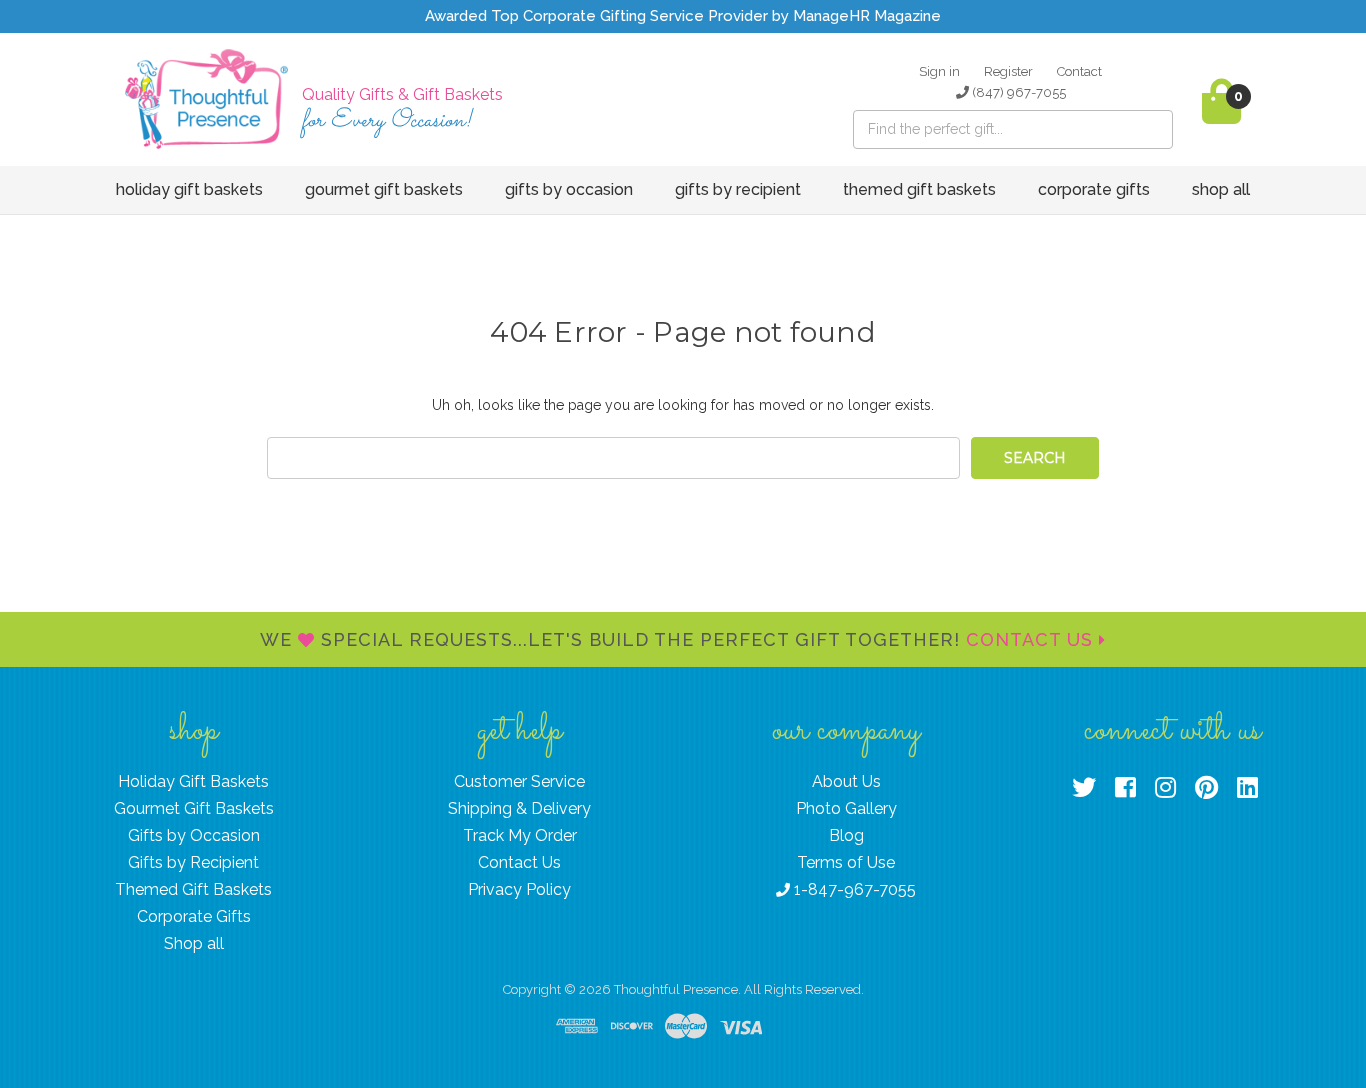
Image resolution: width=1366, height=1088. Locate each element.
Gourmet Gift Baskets (384, 189)
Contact (1079, 71)
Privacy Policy (519, 889)
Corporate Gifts (1094, 189)
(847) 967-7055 (1017, 92)
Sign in (939, 71)
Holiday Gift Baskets (189, 189)
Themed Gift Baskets (919, 189)
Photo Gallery (846, 808)
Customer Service (519, 781)
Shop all (1221, 189)
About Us (846, 781)
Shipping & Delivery (519, 808)
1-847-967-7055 (853, 889)
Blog (846, 835)
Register (1008, 71)
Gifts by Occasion (569, 189)
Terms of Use (846, 862)
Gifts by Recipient (738, 189)
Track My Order (520, 835)
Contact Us (1032, 639)
